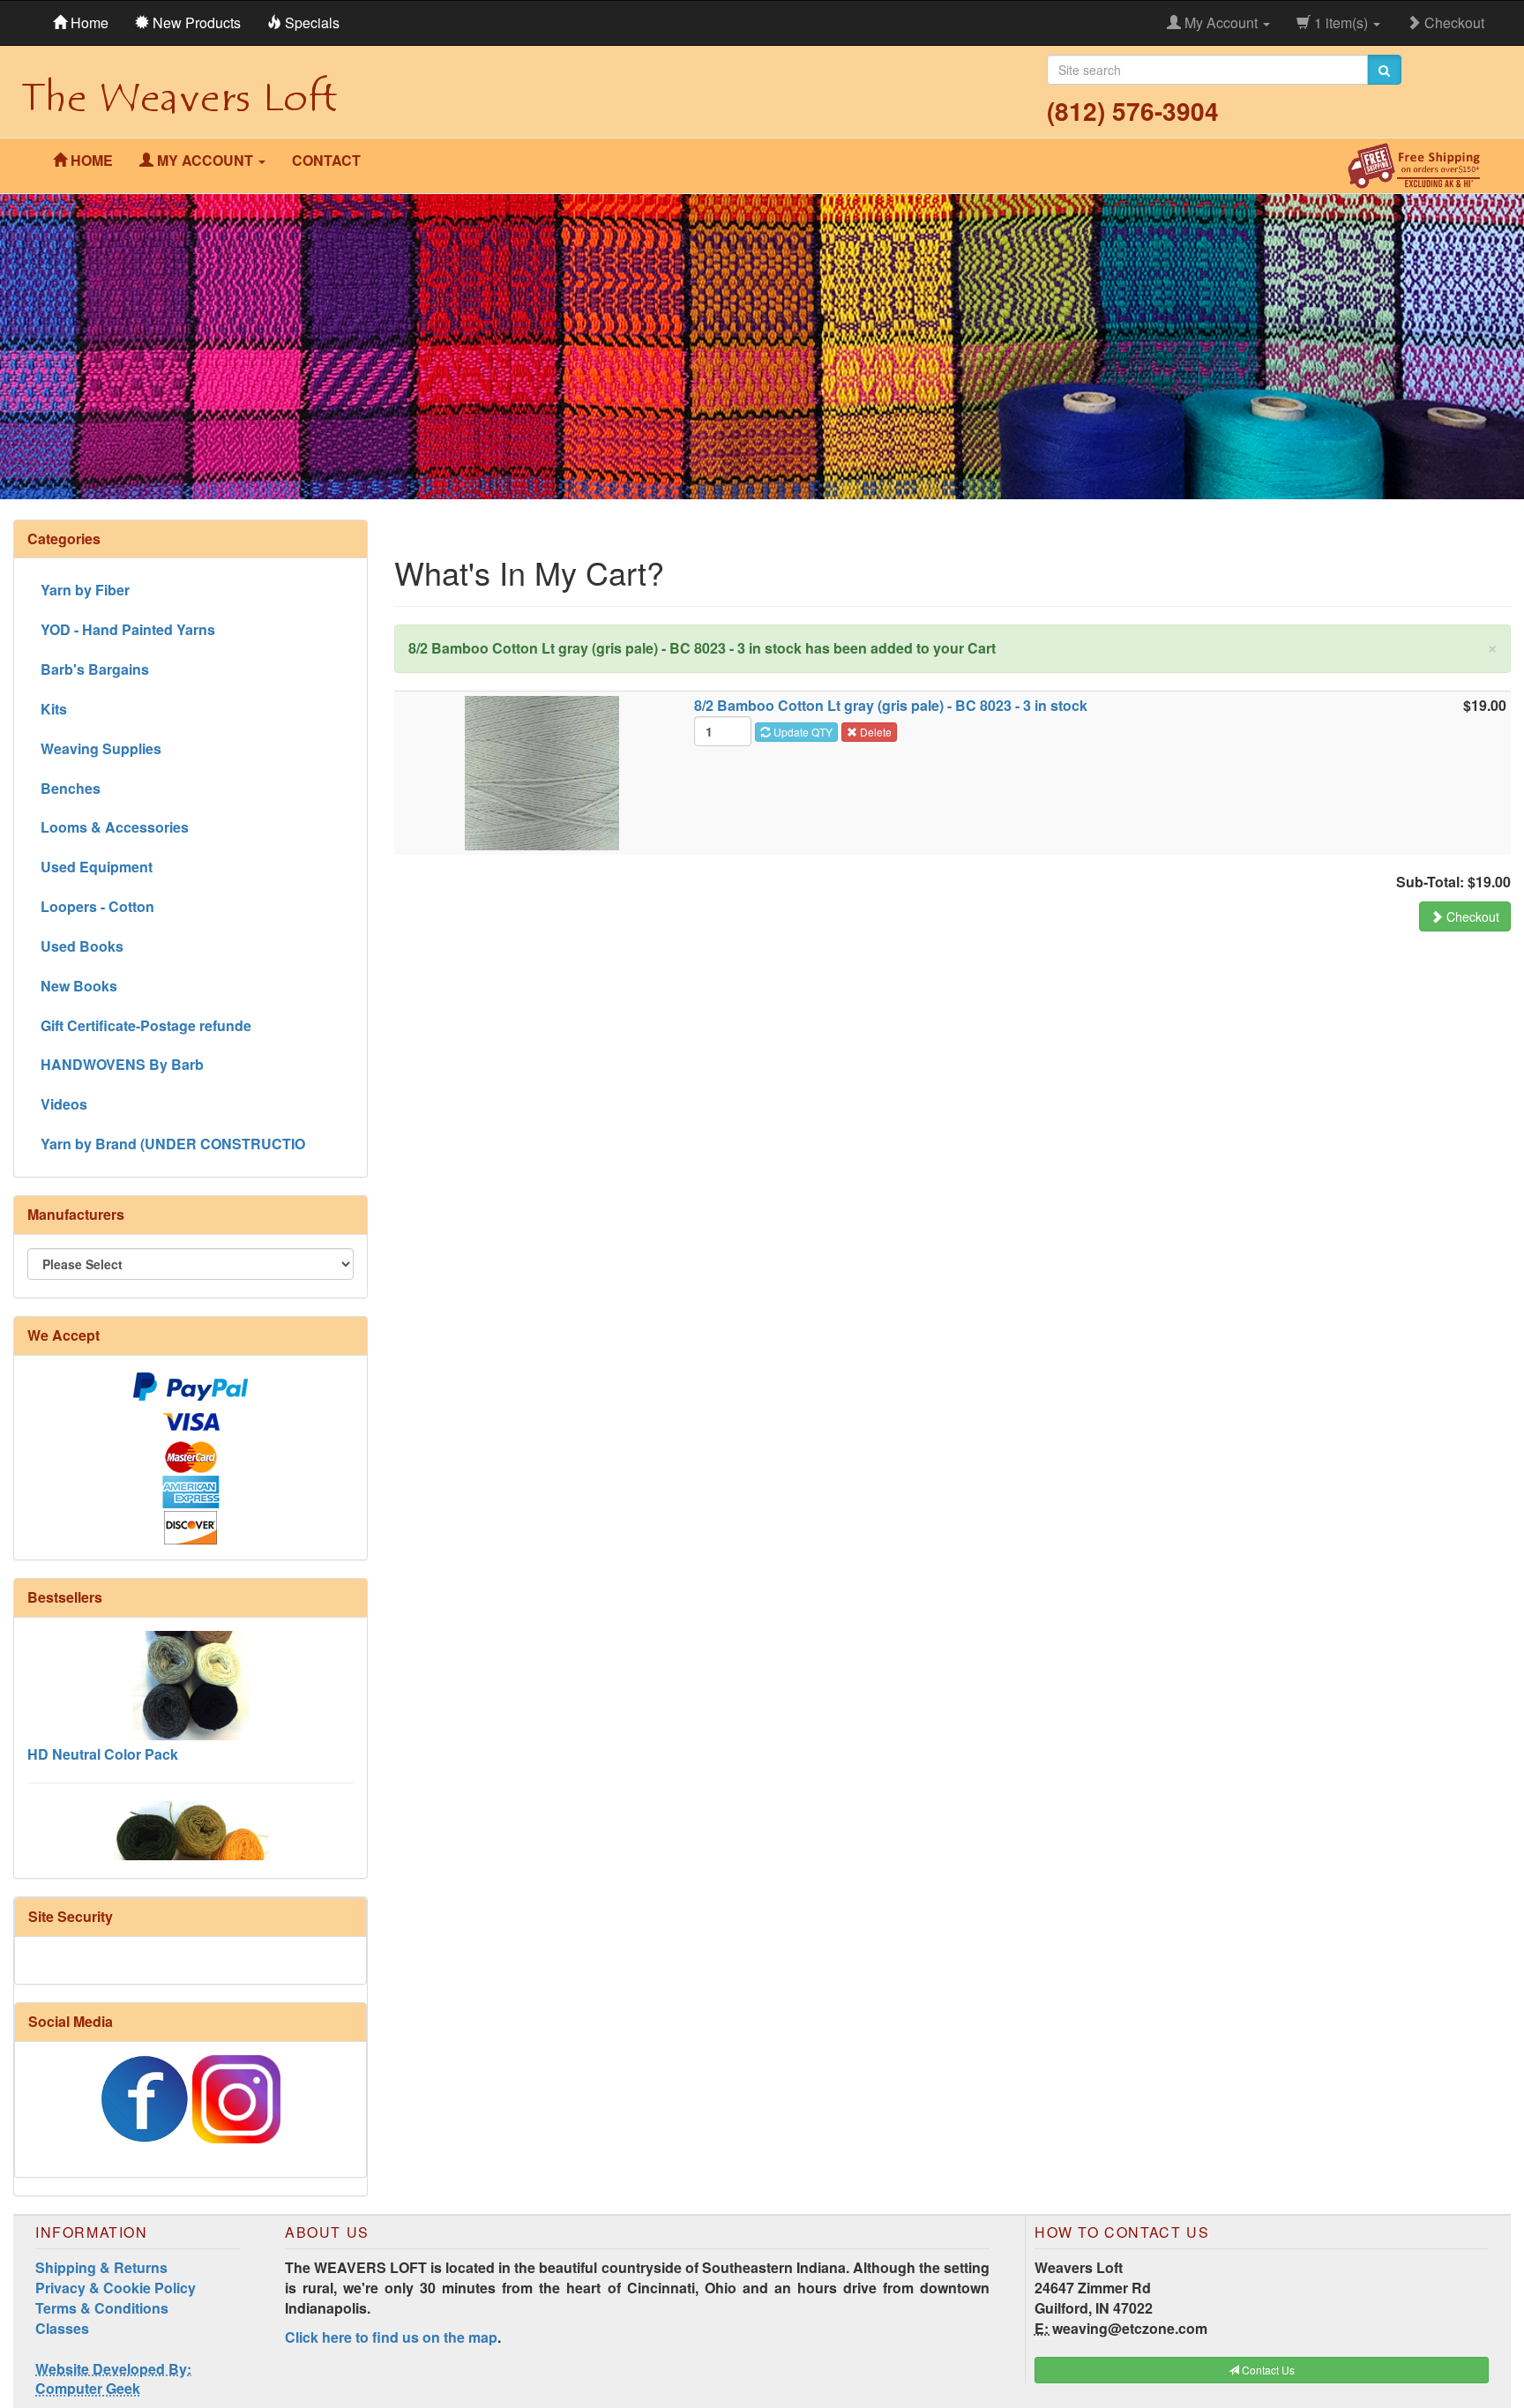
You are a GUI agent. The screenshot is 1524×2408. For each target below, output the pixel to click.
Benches (71, 788)
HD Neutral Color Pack (103, 1714)
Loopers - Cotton (97, 906)
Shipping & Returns (101, 2267)
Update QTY (802, 732)
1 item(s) (1341, 22)
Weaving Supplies (101, 748)
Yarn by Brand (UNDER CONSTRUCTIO (173, 1144)
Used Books (82, 946)
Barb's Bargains (95, 669)
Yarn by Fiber (85, 590)
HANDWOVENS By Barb (122, 1064)
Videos (64, 1104)
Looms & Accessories (115, 827)
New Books (79, 986)
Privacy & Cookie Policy (116, 2288)
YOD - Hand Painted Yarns (128, 629)
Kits (54, 709)
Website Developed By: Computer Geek (113, 2379)
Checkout (1453, 22)
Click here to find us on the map (391, 2337)
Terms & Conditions (102, 2308)
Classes (62, 2328)
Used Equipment (97, 867)
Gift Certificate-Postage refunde (146, 1025)
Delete (874, 732)
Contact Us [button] (1267, 2370)
